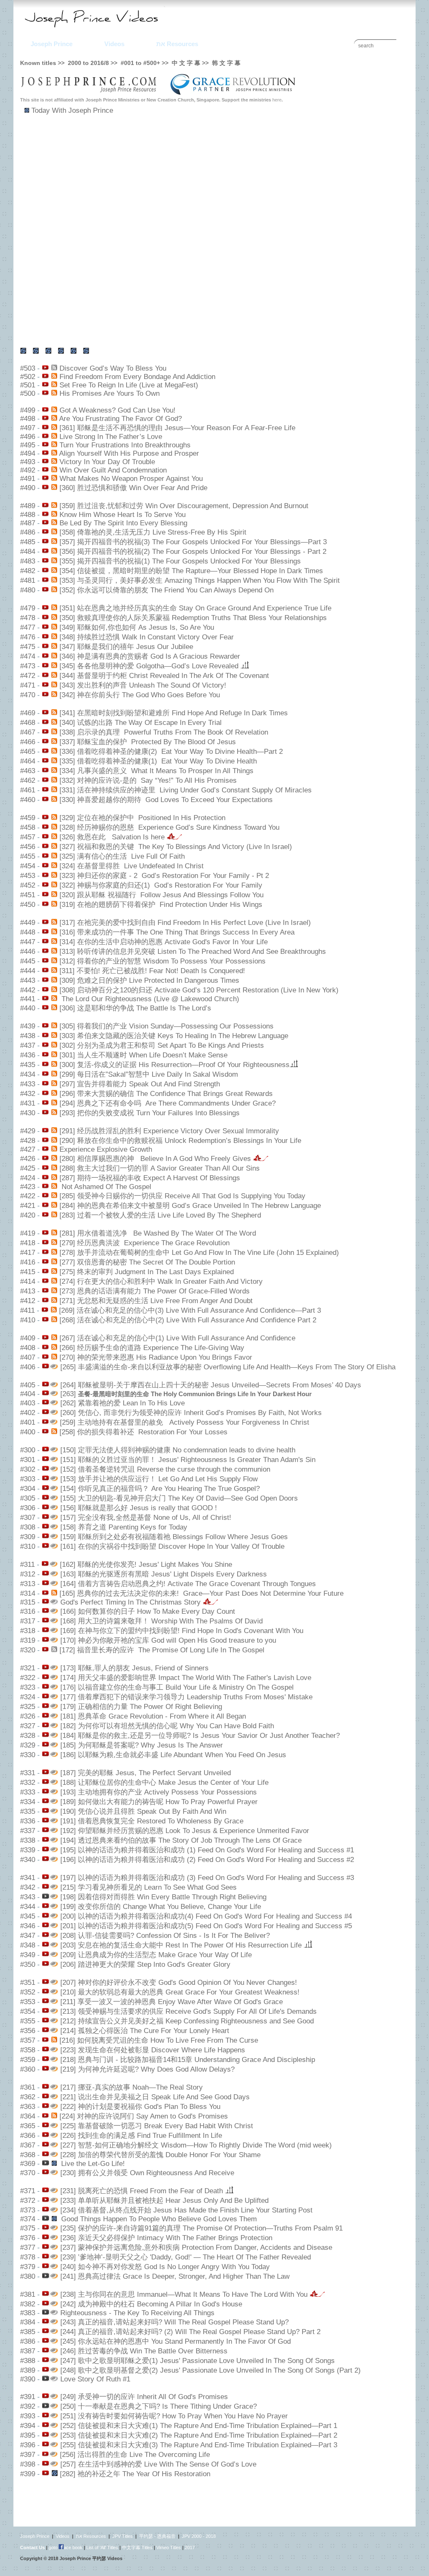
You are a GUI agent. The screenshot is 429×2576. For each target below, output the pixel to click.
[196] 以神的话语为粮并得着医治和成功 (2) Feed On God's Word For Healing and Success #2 (207, 1860)
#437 (28, 1045)
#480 (28, 590)
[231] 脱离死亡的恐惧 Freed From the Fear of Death (143, 2191)
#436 (28, 1055)
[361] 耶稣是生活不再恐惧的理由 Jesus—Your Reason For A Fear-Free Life (177, 428)
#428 (28, 1141)
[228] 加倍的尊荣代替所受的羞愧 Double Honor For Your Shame (160, 2155)
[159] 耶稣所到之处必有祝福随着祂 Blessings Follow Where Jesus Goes (174, 1537)
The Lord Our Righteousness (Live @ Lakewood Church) (149, 999)
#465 (28, 752)
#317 (28, 1621)
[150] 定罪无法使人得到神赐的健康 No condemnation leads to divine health (178, 1450)
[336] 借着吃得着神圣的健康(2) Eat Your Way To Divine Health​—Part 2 (171, 752)
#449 (28, 923)
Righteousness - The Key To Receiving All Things (137, 2313)
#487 (28, 523)
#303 (28, 1479)
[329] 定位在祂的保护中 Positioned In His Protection (142, 818)
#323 (28, 1687)
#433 (28, 1084)
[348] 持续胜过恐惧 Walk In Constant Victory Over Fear (147, 637)
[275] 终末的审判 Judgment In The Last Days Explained (147, 1272)
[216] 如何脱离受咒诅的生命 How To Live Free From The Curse (159, 2040)
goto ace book (66, 2547)
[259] (67, 1422)
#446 (28, 952)
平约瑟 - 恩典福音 (157, 2536)
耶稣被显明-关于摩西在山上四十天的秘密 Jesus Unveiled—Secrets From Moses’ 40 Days (220, 1385)
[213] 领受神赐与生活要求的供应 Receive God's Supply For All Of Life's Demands (189, 2011)
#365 (28, 2126)
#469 (28, 713)
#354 (28, 2011)
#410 (28, 1320)
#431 (28, 1103)
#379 (28, 2267)
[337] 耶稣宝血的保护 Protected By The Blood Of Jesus (148, 742)
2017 (190, 2547)
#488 (28, 515)
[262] (67, 1403)
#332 (28, 1783)
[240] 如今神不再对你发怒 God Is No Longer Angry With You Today (165, 2267)
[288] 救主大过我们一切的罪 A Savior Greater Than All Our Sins (160, 1168)
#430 (28, 1113)
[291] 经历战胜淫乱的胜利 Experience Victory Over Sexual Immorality (169, 1131)
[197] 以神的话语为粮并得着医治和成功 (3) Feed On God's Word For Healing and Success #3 (207, 1878)
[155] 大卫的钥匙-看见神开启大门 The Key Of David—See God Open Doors (179, 1498)
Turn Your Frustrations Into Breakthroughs (125, 445)
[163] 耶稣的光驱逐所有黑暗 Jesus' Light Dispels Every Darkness (164, 1574)
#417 (28, 1253)
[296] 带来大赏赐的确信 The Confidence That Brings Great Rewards (166, 1094)
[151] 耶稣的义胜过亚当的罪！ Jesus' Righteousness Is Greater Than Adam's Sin (188, 1460)
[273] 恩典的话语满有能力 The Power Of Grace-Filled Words (155, 1291)
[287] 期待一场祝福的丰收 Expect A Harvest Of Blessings (150, 1178)
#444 (28, 971)
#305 (28, 1498)
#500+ (152, 63)
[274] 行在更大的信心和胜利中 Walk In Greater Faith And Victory (161, 1282)
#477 (28, 627)
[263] (68, 1394)
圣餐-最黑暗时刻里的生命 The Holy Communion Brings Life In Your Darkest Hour (195, 1394)
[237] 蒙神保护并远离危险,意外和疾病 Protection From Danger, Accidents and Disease (196, 2248)
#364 (28, 2116)
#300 (28, 1450)
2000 (75, 63)
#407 (28, 1357)
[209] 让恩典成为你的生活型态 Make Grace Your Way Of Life (156, 1955)
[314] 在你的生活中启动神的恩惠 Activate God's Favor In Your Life (164, 942)
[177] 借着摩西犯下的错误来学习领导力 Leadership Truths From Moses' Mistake (186, 1697)
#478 (28, 618)
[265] (67, 1367)
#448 (28, 932)
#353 (28, 2002)
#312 (28, 1574)
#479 (28, 608)
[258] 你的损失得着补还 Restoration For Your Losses (143, 1432)
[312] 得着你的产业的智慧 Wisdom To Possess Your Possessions (163, 961)
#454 (28, 866)
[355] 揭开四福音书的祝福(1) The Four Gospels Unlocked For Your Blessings (180, 561)
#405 (28, 1385)
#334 (28, 1802)
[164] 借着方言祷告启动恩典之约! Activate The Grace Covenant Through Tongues (188, 1584)
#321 (28, 1668)
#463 (28, 771)
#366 (28, 2136)
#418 (28, 1243)
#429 (28, 1131)
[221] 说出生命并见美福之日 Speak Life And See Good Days (155, 2097)
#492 (28, 470)
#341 (28, 1878)
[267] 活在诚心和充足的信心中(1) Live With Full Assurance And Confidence (177, 1338)
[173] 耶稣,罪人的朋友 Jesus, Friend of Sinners (134, 1668)
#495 (28, 445)
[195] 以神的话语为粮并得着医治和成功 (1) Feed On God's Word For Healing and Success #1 (207, 1850)
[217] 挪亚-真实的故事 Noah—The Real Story (132, 2087)
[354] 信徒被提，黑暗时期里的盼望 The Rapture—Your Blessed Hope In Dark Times (191, 571)
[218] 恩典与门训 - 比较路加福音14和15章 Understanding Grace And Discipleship (188, 2060)
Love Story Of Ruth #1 (94, 2379)
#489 (28, 506)
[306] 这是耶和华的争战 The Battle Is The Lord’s (135, 1008)
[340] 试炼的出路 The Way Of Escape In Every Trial (141, 723)
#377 (28, 2248)
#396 (28, 2445)
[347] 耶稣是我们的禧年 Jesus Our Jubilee (126, 647)
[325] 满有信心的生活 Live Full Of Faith (122, 856)
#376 (28, 2238)
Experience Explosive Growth (106, 1149)
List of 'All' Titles (102, 2547)
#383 (28, 2313)
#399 (28, 2474)
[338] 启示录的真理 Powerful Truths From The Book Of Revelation (164, 732)
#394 (28, 2426)
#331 (28, 1773)
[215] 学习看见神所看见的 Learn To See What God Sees (149, 1887)
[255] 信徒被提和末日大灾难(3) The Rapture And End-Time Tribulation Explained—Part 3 (198, 2445)
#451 (28, 895)
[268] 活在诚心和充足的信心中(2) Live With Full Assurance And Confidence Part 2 (188, 1320)
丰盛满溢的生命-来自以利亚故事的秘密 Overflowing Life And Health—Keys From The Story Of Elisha (238, 1367)
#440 (28, 1008)
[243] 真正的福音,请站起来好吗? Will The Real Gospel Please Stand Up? (174, 2322)
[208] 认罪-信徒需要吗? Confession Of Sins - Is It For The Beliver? (165, 1936)
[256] (67, 2455)
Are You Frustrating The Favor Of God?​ (120, 419)
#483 (28, 561)
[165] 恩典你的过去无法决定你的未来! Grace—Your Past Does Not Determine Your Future (202, 1593)
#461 (28, 790)
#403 (28, 1403)
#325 (28, 1707)
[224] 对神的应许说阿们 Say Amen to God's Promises (144, 2116)
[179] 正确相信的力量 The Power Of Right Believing (141, 1707)
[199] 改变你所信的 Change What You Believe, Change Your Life (161, 1907)
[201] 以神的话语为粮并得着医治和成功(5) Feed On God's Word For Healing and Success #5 (206, 1926)
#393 (28, 2416)
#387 (28, 2351)
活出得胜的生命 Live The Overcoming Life (144, 2455)
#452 (28, 885)
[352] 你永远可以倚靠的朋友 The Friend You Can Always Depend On (167, 590)
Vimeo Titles (169, 2547)
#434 (28, 1074)
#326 (28, 1716)
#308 (28, 1527)
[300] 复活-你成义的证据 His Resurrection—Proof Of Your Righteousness (174, 1065)
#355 (28, 2021)
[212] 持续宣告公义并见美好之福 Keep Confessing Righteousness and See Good (187, 2021)
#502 (28, 377)
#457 (28, 837)
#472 (28, 676)
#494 (28, 453)
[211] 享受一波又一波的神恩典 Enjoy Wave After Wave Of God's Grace (172, 2002)
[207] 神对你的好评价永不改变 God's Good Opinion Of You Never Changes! (179, 1983)
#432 (28, 1094)
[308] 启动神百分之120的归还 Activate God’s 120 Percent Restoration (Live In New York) (199, 990)
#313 (28, 1584)
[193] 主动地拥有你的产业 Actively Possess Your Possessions (159, 1792)
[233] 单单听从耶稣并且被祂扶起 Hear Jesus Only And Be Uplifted (164, 2201)
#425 (28, 1168)
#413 (28, 1291)
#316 (28, 1611)
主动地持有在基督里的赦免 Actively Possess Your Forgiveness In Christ (192, 1422)
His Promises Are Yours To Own (110, 393)
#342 (28, 1887)
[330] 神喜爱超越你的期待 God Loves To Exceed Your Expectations (166, 800)
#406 (28, 1367)
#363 (28, 2107)
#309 (28, 1537)
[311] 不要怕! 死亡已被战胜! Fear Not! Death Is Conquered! (152, 971)
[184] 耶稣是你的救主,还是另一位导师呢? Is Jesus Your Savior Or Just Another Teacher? (200, 1736)
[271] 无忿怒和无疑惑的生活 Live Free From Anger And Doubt (156, 1301)
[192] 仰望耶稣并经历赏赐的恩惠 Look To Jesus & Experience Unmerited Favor (185, 1831)
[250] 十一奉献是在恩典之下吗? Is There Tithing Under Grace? (158, 2406)
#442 (28, 990)
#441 (28, 999)
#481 (28, 580)
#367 (28, 2145)
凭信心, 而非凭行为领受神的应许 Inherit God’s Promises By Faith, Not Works (199, 1413)
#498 (28, 419)
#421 (28, 1206)
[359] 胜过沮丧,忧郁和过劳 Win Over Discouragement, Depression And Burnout (184, 506)
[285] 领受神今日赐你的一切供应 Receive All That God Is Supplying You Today (182, 1196)
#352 (28, 1992)
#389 (28, 2370)
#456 (28, 847)
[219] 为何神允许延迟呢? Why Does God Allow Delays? (147, 2069)
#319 (28, 1640)
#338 (28, 1840)
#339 (28, 1850)
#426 (28, 1159)
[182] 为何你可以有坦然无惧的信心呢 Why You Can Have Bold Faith (167, 1726)
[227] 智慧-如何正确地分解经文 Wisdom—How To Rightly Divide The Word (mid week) (196, 2145)
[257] (67, 2464)
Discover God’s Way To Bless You (113, 368)
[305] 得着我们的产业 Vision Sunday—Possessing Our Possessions (167, 1026)
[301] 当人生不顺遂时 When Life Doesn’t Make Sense (143, 1055)
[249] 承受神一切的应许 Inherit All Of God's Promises (143, 2397)
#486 (28, 532)
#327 (28, 1726)
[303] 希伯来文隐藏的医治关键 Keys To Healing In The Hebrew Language (174, 1036)
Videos (63, 2536)
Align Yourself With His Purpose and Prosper (129, 453)
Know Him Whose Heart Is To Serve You (123, 515)
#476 (28, 637)
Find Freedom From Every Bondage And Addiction (137, 377)
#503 (28, 368)
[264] (68, 1385)
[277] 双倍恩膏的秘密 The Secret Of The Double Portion (147, 1262)
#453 (28, 876)
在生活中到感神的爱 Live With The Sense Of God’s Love (166, 2464)
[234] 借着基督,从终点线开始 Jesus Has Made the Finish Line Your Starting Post (186, 2210)
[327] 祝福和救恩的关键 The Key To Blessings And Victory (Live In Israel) (176, 847)
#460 (28, 800)
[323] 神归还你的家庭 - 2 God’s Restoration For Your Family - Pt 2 (164, 876)
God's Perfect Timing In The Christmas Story (132, 1602)
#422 (28, 1196)
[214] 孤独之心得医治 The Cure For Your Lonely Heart (145, 2031)
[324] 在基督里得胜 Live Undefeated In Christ (132, 866)
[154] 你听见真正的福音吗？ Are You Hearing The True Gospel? (160, 1489)
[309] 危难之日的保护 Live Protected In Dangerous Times (149, 980)
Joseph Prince (35, 2536)
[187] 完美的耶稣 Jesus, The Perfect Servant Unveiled (146, 1773)
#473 (28, 666)
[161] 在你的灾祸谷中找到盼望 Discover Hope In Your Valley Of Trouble (172, 1546)
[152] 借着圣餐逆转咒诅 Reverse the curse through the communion (165, 1469)
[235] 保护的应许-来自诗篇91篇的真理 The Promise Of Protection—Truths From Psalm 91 (202, 2228)
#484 (28, 552)
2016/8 (100, 63)
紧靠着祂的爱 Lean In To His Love (130, 1403)
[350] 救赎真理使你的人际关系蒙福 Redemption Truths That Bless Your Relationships (193, 618)
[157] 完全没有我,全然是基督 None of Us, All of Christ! (146, 1518)
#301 (28, 1460)
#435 (28, 1065)
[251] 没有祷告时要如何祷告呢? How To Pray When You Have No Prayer (173, 2416)
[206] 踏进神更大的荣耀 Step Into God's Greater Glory (144, 1964)
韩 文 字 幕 (226, 63)
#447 (28, 942)
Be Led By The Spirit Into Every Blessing (123, 523)
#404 (28, 1394)
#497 (28, 428)
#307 (28, 1518)
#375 (28, 2228)
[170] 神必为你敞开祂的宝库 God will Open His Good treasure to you (168, 1640)
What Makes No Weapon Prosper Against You (131, 479)
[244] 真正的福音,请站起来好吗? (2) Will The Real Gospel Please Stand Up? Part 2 (190, 2332)
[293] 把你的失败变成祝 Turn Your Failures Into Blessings (150, 1113)
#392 (28, 2406)
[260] (67, 1413)
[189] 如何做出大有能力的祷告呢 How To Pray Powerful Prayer (159, 1802)
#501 (28, 385)
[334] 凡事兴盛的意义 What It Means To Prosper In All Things (156, 771)
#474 (28, 656)
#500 (28, 393)
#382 (28, 2304)
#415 (28, 1272)
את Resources (91, 2536)
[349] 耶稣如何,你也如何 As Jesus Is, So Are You (137, 627)
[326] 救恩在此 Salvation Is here (113, 837)
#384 (28, 2322)
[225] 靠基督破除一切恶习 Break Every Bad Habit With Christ (157, 2126)
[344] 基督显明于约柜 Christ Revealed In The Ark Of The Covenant (164, 676)
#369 (28, 2164)
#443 (28, 980)
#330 (28, 1755)
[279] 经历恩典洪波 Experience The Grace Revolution (145, 1243)
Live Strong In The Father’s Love (111, 437)
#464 (28, 761)
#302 (28, 1469)
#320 (28, 1650)
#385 (28, 2332)
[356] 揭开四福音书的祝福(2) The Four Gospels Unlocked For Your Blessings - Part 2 (193, 552)
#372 (28, 2201)
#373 (28, 2210)
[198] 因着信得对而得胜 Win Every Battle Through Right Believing (163, 1897)
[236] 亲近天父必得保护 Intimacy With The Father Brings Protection (166, 2238)
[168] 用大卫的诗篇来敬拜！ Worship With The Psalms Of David (162, 1621)
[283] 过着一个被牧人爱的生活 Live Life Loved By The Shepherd (160, 1215)
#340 (28, 1860)
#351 (28, 1983)
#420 (28, 1215)
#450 (28, 905)
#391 (28, 2397)
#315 (28, 1602)
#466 (28, 742)
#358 (28, 2050)
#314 (28, 1593)
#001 (127, 63)
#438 (28, 1036)
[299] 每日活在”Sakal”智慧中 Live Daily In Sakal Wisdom (149, 1074)
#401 (28, 1422)
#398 (28, 2464)
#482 (28, 571)
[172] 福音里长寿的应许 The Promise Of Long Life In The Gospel (162, 1650)
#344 (28, 1907)
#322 (28, 1678)
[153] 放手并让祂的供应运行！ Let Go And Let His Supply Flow (159, 1479)
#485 (28, 542)
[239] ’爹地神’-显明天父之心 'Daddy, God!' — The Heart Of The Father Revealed (186, 2257)
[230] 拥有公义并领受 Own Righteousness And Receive (147, 2173)
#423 (28, 1187)
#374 (28, 2219)
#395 (28, 2435)
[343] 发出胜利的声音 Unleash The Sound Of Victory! (143, 685)
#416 (28, 1262)
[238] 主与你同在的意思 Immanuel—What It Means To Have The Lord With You (184, 2294)
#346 (28, 1926)
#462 (28, 780)
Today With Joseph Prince (71, 110)
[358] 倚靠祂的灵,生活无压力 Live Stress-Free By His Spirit (153, 532)
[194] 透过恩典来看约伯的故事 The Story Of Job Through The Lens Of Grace (181, 1840)
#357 (28, 2040)
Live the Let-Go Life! (93, 2164)
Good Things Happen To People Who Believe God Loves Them (159, 2219)
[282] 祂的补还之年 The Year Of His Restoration (135, 2474)
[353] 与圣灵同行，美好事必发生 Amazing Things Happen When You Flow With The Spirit (200, 580)
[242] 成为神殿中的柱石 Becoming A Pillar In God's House (151, 2304)
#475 (28, 647)
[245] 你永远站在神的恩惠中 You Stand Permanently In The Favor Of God (176, 2341)
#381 (28, 2294)
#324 (28, 1697)
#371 (28, 2191)
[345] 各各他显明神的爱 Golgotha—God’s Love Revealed (150, 666)
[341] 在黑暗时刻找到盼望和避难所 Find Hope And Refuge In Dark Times (174, 713)
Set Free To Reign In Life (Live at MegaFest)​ (129, 385)
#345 (28, 1916)
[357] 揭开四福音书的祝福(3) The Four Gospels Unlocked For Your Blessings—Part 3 (193, 542)
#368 (28, 2155)
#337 (28, 1831)
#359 (28, 2060)
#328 (28, 1736)
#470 (28, 695)
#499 (28, 410)
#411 (27, 1310)
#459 (28, 818)
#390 (28, 2379)
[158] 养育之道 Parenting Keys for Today (124, 1527)
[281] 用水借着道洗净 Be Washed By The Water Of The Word (158, 1233)
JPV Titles (123, 2536)
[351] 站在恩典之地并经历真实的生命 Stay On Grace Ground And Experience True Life (195, 608)
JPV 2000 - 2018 (198, 2536)
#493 (28, 462)
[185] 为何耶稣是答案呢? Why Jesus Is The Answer (142, 1745)
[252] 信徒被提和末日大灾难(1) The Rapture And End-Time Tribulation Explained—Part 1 (198, 2426)
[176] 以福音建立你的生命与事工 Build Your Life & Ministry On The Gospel (177, 1687)
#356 (28, 2031)
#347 (28, 1936)
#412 (28, 1301)
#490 (28, 488)
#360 (28, 2069)
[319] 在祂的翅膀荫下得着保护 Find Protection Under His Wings (161, 905)
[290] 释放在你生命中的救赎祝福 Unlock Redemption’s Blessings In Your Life (180, 1141)
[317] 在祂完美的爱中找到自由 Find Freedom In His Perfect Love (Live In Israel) (185, 923)
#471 (28, 685)
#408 (28, 1348)
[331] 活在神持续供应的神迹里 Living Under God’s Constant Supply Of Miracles (186, 790)
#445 (28, 961)
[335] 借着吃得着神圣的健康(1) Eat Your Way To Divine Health (158, 761)
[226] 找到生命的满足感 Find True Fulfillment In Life (141, 2136)
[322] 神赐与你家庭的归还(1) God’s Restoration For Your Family (161, 885)
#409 (28, 1338)
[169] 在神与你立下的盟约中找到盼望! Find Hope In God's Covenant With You (182, 1631)
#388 (28, 2361)
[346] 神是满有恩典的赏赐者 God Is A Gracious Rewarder (150, 656)
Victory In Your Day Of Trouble (107, 462)
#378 (28, 2257)
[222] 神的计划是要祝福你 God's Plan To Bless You (140, 2107)
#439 (28, 1026)
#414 (28, 1282)
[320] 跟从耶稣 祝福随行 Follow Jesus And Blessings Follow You (162, 895)
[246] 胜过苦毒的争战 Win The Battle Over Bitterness (144, 2351)
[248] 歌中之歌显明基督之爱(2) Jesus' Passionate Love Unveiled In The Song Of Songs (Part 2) (211, 2370)
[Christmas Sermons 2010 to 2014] (216, 352)
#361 (28, 2087)
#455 (28, 856)
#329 (28, 1745)
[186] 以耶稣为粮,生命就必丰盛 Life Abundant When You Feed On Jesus (173, 1755)
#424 (28, 1178)
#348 (28, 1945)
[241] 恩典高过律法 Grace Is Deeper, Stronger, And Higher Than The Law (175, 2276)
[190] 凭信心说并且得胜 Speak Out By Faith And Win (143, 1811)
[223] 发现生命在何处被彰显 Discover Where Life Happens (153, 2050)
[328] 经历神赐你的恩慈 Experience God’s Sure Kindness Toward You (169, 827)
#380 (28, 2276)
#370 (28, 2173)
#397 (28, 2455)
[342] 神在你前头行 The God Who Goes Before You (140, 695)
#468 (28, 723)
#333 (28, 1792)
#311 (27, 1565)
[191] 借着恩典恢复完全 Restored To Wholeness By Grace (152, 1821)
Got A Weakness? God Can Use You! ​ (119, 410)
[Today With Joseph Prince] (86, 352)
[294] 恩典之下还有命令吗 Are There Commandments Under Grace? (168, 1103)
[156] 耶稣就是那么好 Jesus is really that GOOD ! (139, 1508)
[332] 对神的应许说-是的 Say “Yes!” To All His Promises (148, 780)
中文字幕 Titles (137, 2547)
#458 (28, 827)
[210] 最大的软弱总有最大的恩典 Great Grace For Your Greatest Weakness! (180, 1992)
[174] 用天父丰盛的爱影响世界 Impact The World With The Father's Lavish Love (186, 1678)
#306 (28, 1508)
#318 (28, 1631)
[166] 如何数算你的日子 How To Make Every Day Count (148, 1611)
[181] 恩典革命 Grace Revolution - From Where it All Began (153, 1716)
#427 (28, 1149)
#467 (28, 732)
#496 (28, 437)
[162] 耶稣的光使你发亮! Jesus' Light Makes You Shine (146, 1565)
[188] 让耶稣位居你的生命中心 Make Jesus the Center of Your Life (164, 1783)
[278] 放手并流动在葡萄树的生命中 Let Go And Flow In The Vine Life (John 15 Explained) (199, 1253)
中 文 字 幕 (186, 63)
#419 (28, 1233)
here (277, 100)
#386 (28, 2341)
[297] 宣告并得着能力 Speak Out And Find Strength (140, 1084)
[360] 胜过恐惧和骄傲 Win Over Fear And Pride (133, 488)
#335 (28, 1811)
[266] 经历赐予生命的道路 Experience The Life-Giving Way (152, 1348)
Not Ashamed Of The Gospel (105, 1187)
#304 (28, 1489)
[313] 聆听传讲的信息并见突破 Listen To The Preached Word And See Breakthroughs (193, 952)
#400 (28, 1432)
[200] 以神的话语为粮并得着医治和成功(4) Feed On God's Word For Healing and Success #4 (206, 1916)
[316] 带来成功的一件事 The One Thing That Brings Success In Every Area (177, 932)
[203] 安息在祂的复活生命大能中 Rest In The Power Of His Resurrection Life (182, 1945)
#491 (28, 479)
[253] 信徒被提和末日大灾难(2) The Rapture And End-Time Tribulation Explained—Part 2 (198, 2435)
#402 (28, 1413)
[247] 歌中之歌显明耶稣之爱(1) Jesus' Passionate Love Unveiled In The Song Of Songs (198, 2361)
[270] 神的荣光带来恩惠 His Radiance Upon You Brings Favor (156, 1357)
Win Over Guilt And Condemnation (113, 470)
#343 (28, 1897)
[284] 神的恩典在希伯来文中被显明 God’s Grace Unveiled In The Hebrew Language (190, 1206)
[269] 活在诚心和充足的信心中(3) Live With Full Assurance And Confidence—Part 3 (190, 1310)
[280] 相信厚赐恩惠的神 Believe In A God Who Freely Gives (156, 1159)
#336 (28, 1821)
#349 (28, 1955)
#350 (28, 1964)
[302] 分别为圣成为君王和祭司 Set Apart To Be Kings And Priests (162, 1045)
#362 (28, 2097)
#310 (28, 1546)
